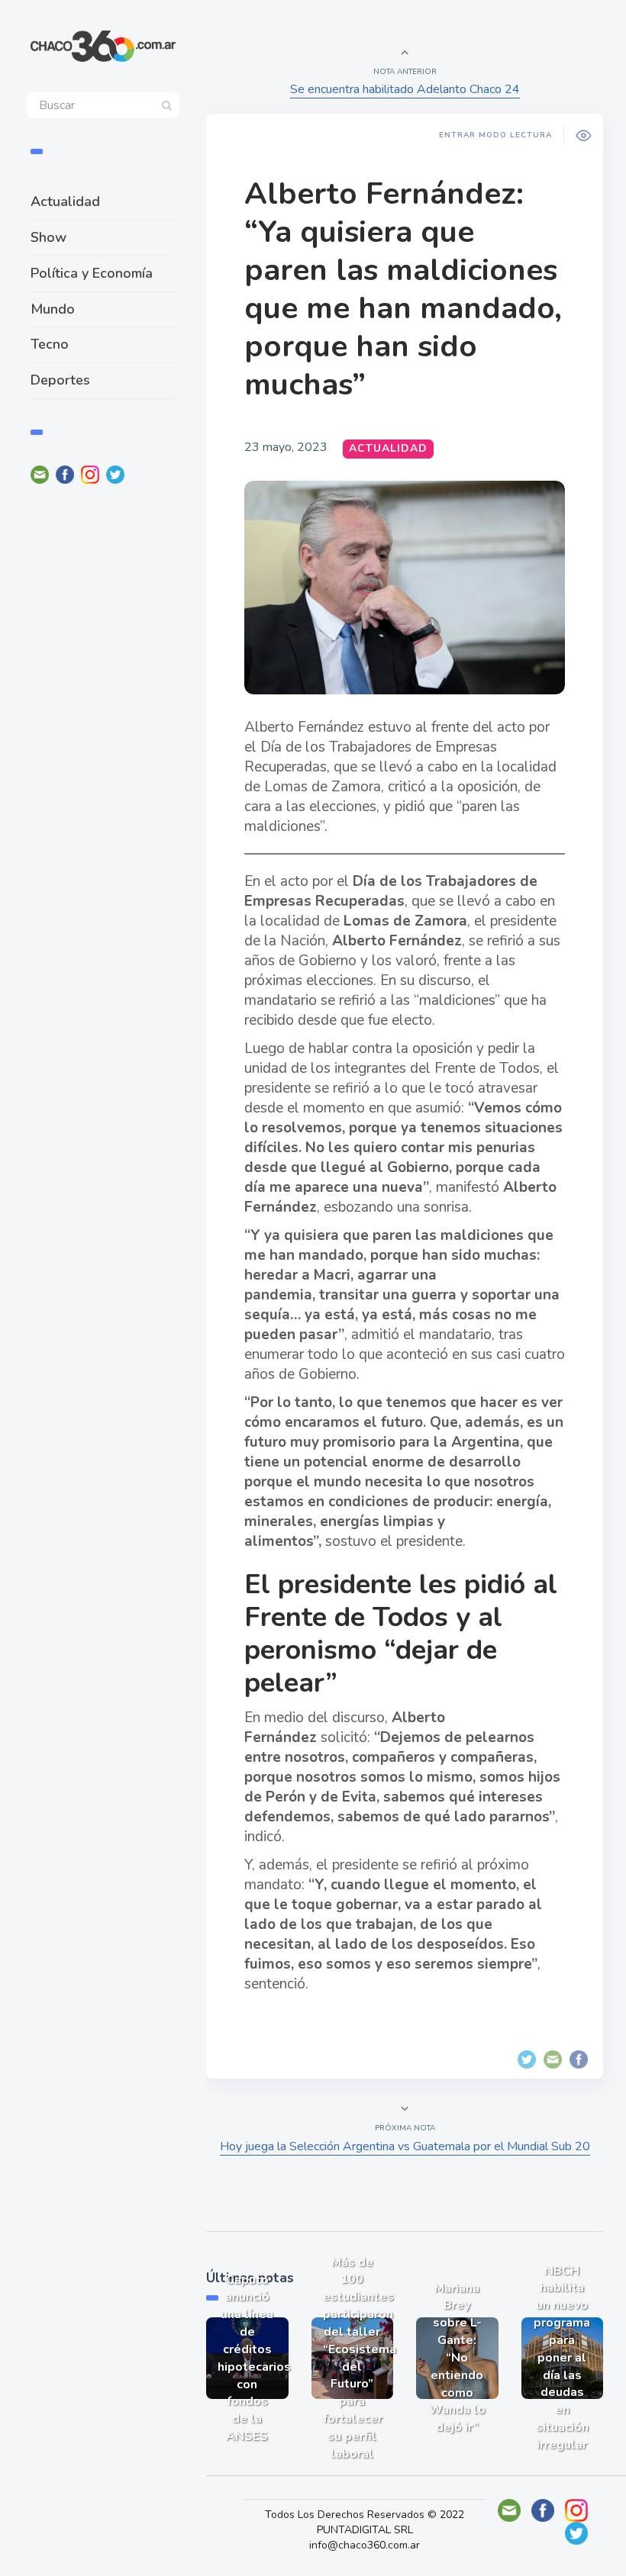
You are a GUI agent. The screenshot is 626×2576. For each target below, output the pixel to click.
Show (48, 237)
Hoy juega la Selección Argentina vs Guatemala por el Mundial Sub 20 (405, 2146)
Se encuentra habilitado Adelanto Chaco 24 (405, 89)
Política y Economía (92, 273)
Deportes (60, 380)
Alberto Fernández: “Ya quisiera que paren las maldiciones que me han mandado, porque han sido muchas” (403, 289)
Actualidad (65, 201)
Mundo (53, 309)
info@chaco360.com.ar (365, 2545)
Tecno (50, 344)
